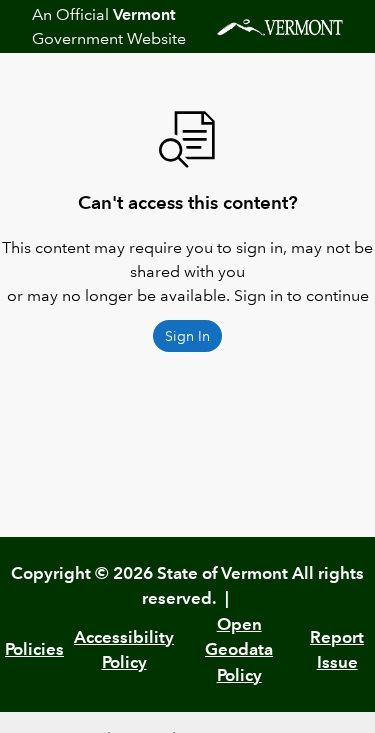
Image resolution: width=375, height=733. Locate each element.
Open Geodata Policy (239, 649)
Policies (34, 649)
